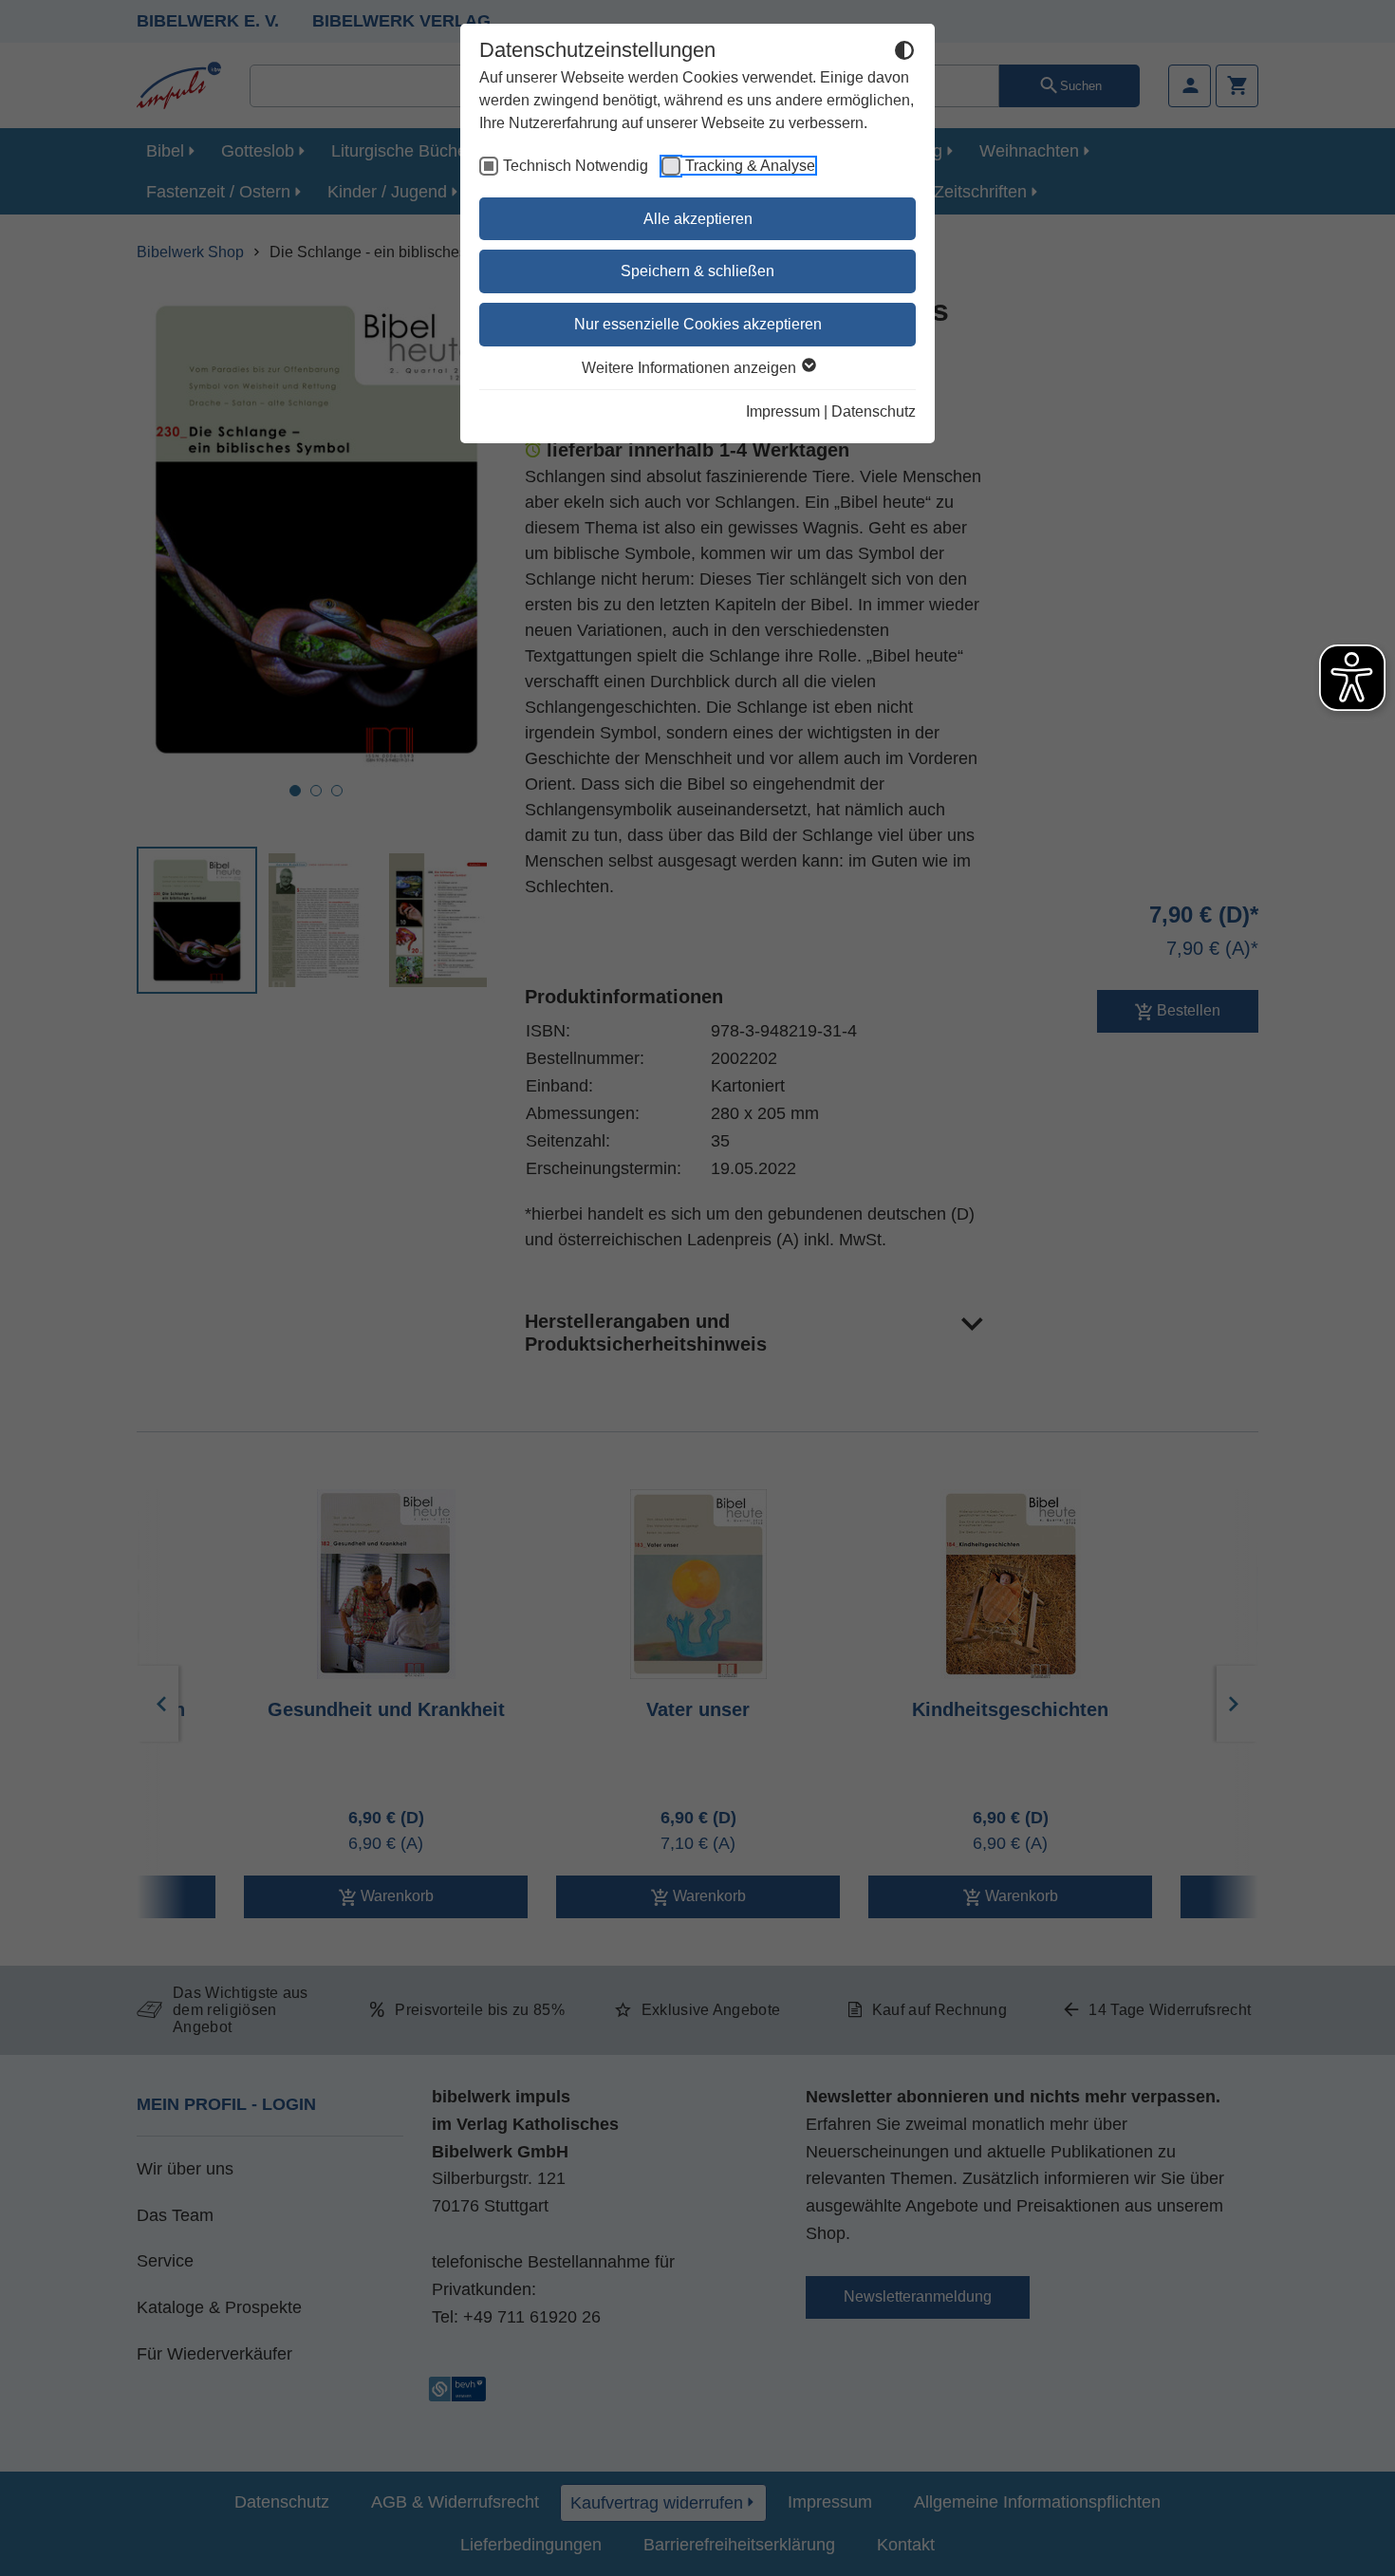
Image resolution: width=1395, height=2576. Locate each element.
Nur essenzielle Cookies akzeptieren (698, 324)
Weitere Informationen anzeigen (691, 368)
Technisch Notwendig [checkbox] (576, 166)
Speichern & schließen (697, 271)
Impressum (783, 411)
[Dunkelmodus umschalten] (904, 53)
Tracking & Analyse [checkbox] (750, 166)
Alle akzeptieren (698, 219)
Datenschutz (874, 411)
